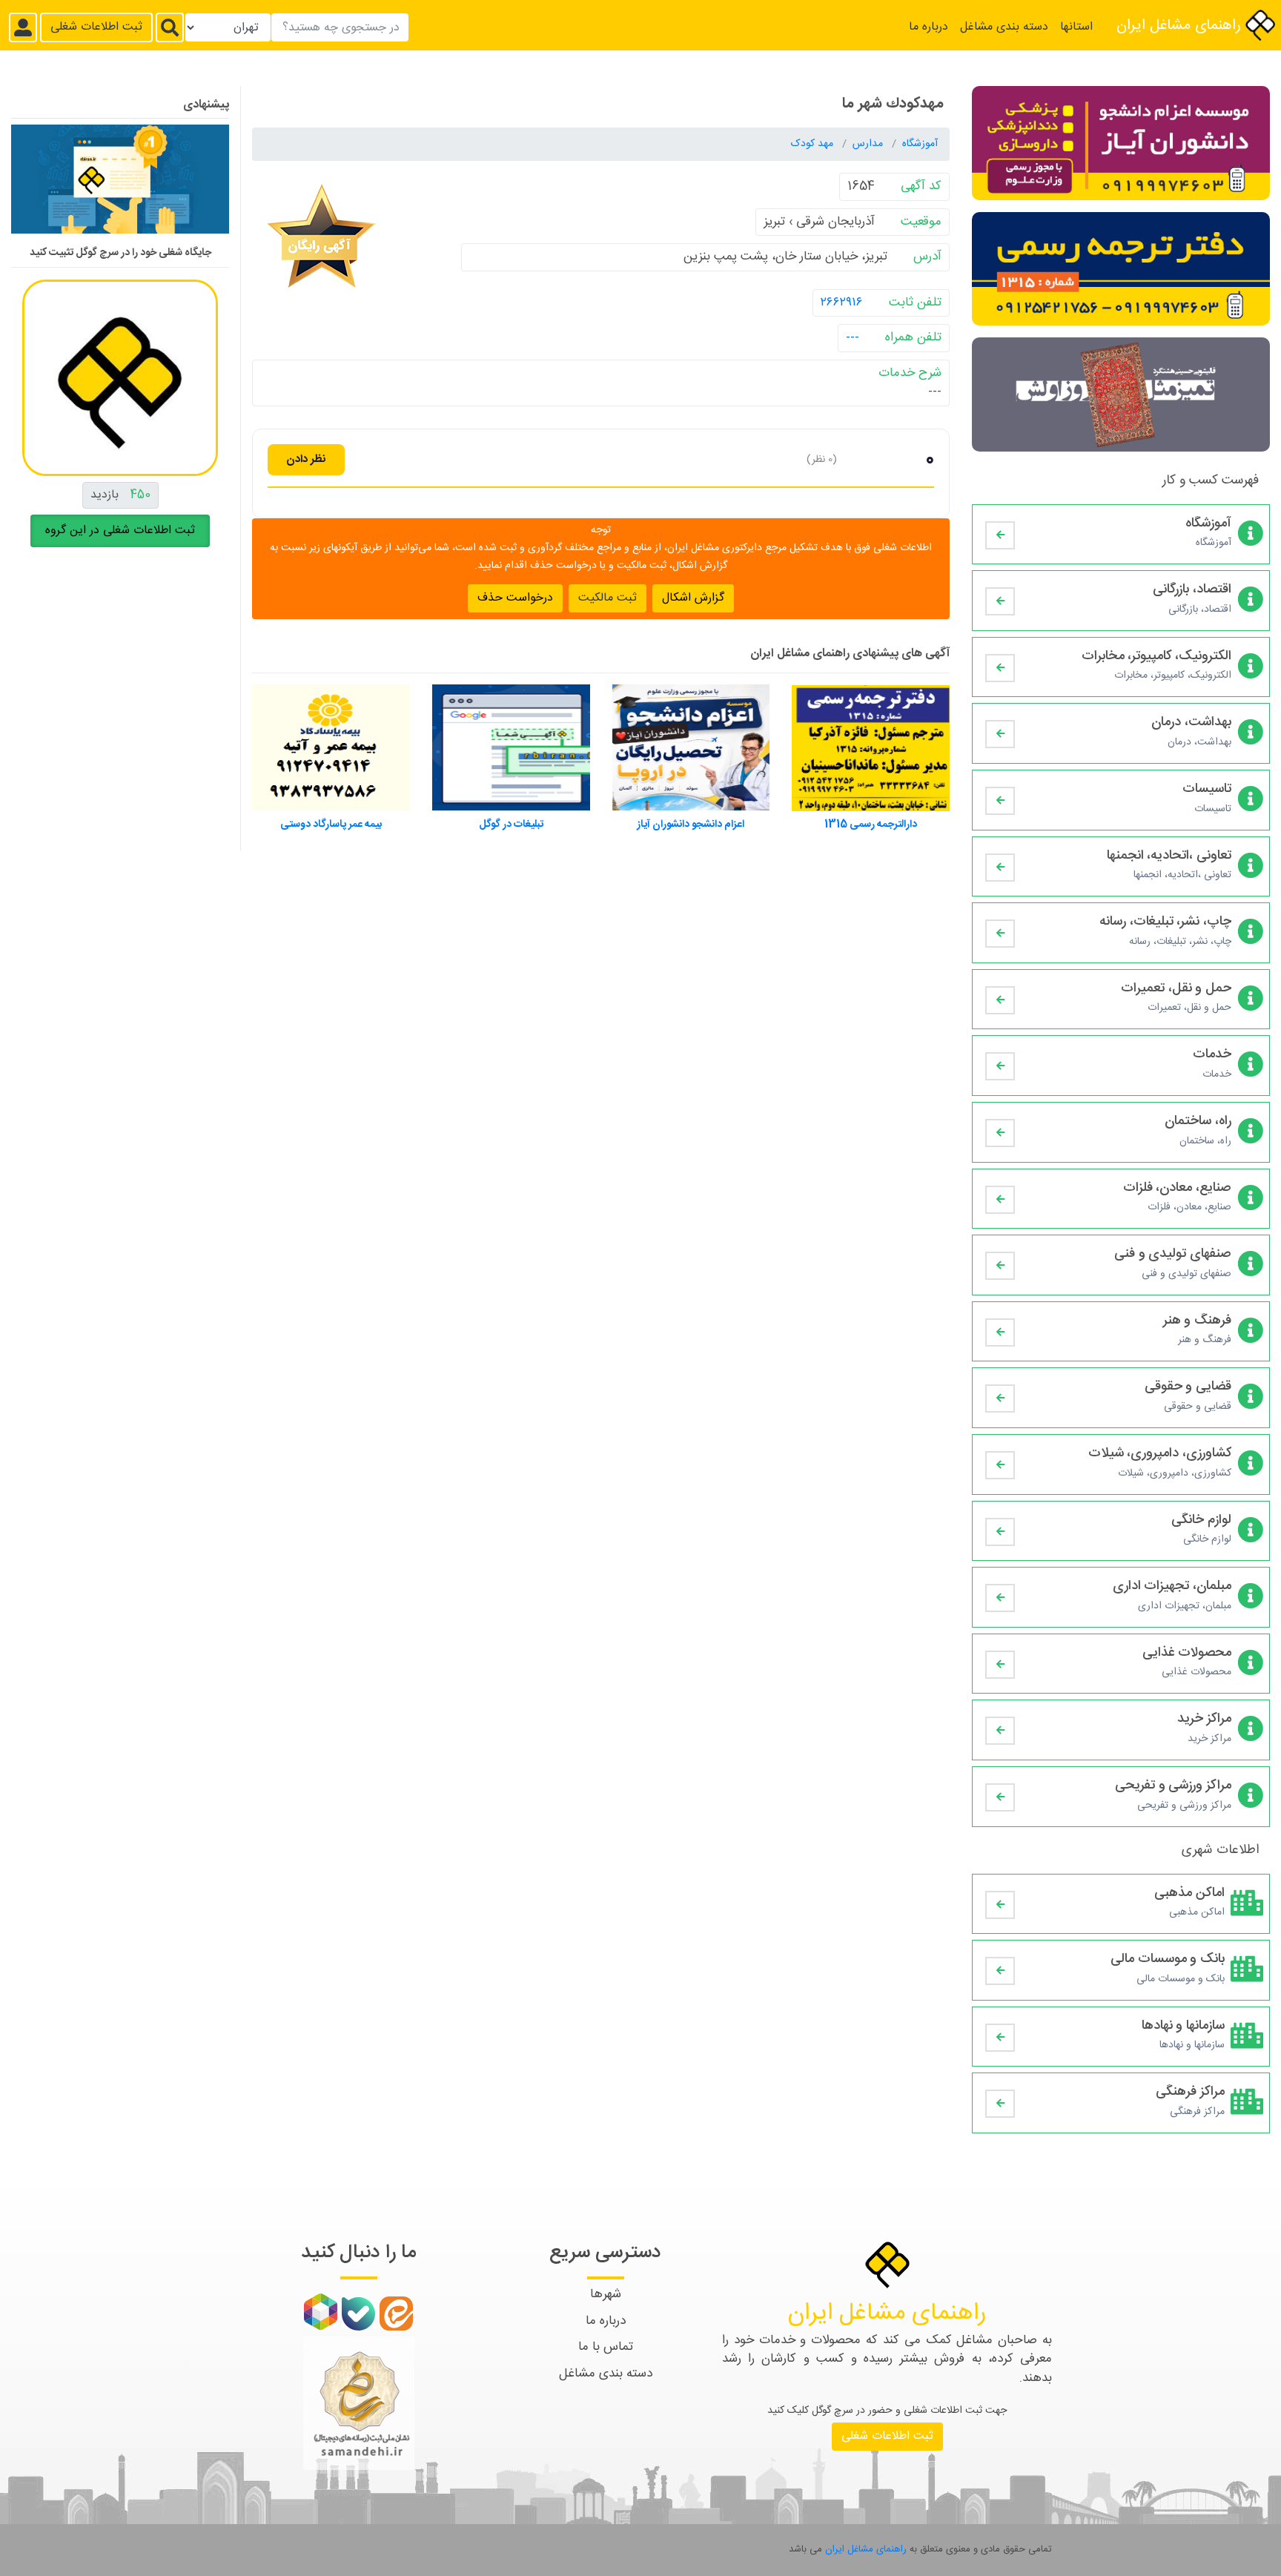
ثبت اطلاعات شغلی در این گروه (120, 531)
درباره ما (929, 27)
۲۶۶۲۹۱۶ (842, 302)
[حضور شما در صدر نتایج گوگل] (120, 185)
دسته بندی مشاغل (1004, 27)
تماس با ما (606, 2347)
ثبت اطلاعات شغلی (96, 27)
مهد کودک (814, 144)
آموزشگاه (920, 144)
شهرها (606, 2294)
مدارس (869, 144)
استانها (1076, 27)
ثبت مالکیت (608, 597)
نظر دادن (306, 459)
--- (853, 337)
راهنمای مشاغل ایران (1181, 26)
